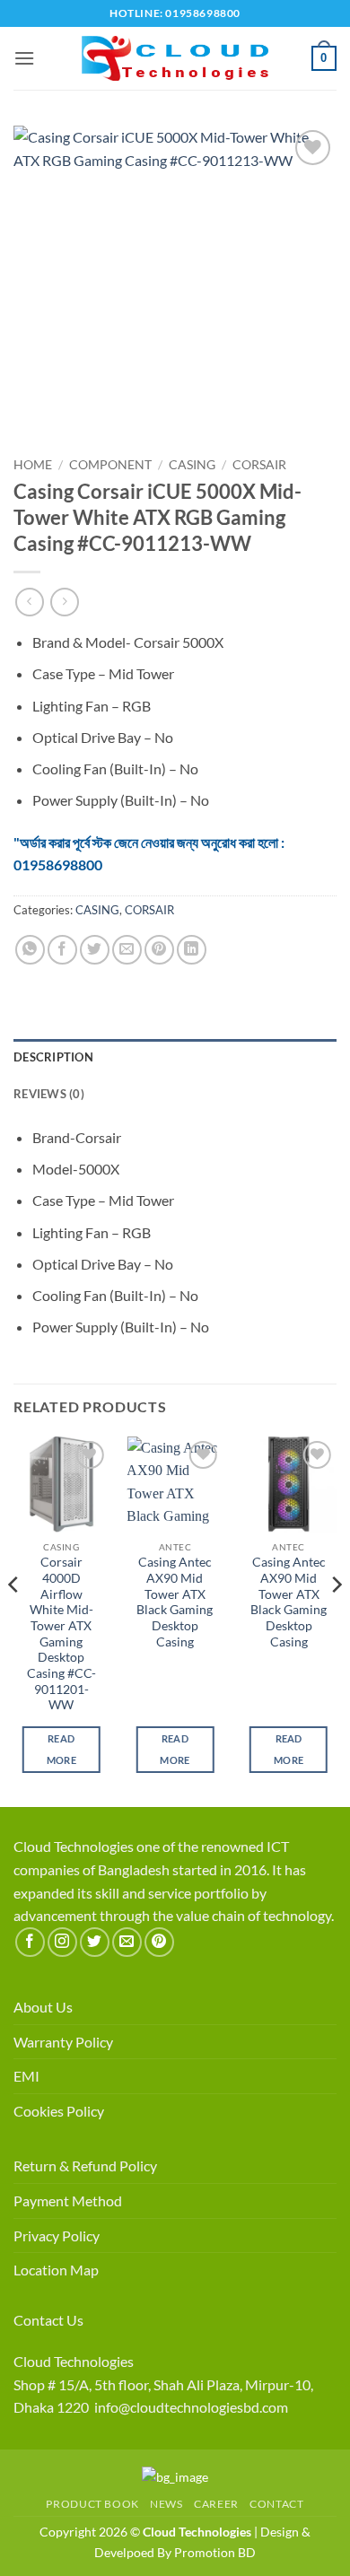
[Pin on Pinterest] (159, 950)
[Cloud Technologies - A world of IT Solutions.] (175, 58)
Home (33, 465)
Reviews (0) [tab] (49, 1094)
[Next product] (29, 602)
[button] (24, 58)
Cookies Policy (59, 2111)
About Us (43, 2007)
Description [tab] (53, 1057)
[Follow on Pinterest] (159, 1942)
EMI (26, 2076)
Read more (61, 1749)
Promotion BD (215, 2552)
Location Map (56, 2270)
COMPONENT (110, 465)
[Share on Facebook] (62, 950)
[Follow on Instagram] (62, 1942)
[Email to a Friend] (127, 950)
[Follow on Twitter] (95, 1942)
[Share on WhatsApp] (30, 950)
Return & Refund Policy (85, 2166)
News (166, 2504)
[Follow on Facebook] (30, 1942)
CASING (192, 465)
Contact (276, 2504)
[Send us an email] (127, 1942)
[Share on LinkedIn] (192, 950)
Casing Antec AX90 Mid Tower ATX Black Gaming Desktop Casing (175, 1602)
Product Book (92, 2504)
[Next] (336, 1620)
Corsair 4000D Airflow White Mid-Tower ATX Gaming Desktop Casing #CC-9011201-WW (61, 1633)
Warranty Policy (63, 2042)
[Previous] (14, 1620)
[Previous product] (64, 602)
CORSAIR (259, 465)
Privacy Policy (57, 2235)
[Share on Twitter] (95, 950)
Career (216, 2504)
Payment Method (68, 2201)
